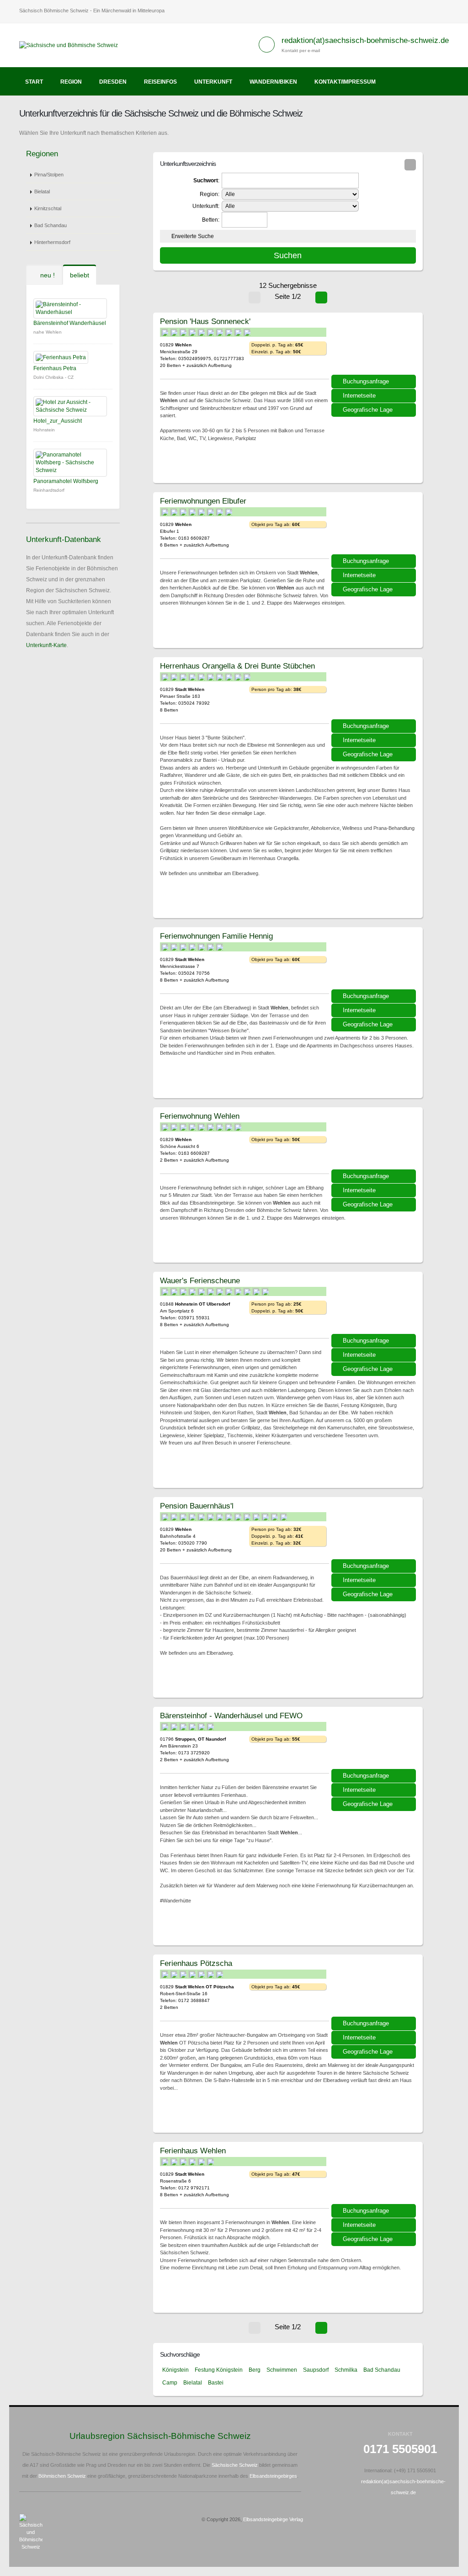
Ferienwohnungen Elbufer (203, 501)
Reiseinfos (160, 82)
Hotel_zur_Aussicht (58, 421)
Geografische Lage (368, 410)
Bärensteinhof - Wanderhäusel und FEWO (231, 1716)
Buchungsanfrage (366, 381)
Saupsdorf (316, 2370)
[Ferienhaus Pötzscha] (375, 1989)
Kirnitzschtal (48, 208)
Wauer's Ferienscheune (200, 1280)
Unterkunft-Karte (46, 645)
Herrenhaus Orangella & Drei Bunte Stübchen (237, 666)
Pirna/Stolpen (49, 175)
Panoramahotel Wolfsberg (66, 481)
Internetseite (359, 396)
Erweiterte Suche (193, 236)
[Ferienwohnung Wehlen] (375, 1142)
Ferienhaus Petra (55, 368)
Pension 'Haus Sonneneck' (205, 321)
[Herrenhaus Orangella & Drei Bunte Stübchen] (375, 691)
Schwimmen (282, 2370)
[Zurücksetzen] (410, 165)
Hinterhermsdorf (52, 242)
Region (71, 82)
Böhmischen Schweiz (62, 2476)
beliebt (80, 275)
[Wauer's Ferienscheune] (375, 1306)
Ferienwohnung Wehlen (200, 1116)
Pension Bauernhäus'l (197, 1506)
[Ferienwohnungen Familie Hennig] (375, 961)
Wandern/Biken (273, 82)
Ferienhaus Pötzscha (196, 1963)
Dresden (113, 82)
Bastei (216, 2383)
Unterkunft (213, 82)
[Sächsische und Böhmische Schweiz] (72, 45)
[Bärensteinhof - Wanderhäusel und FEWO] (375, 1741)
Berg (255, 2370)
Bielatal (42, 191)
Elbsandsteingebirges (273, 2476)
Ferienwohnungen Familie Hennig (216, 936)
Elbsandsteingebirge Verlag (273, 2519)
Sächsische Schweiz (235, 2465)
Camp (170, 2383)
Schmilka (346, 2370)
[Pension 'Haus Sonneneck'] (375, 347)
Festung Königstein (219, 2370)
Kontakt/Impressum (345, 82)
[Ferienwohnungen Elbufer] (375, 526)
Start (34, 82)
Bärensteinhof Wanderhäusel (70, 323)
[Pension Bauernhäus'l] (375, 1531)
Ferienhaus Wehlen (193, 2151)
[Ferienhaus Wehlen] (375, 2176)
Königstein (175, 2370)
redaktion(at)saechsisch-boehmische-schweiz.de (365, 40)
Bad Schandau (51, 225)
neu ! (47, 275)
